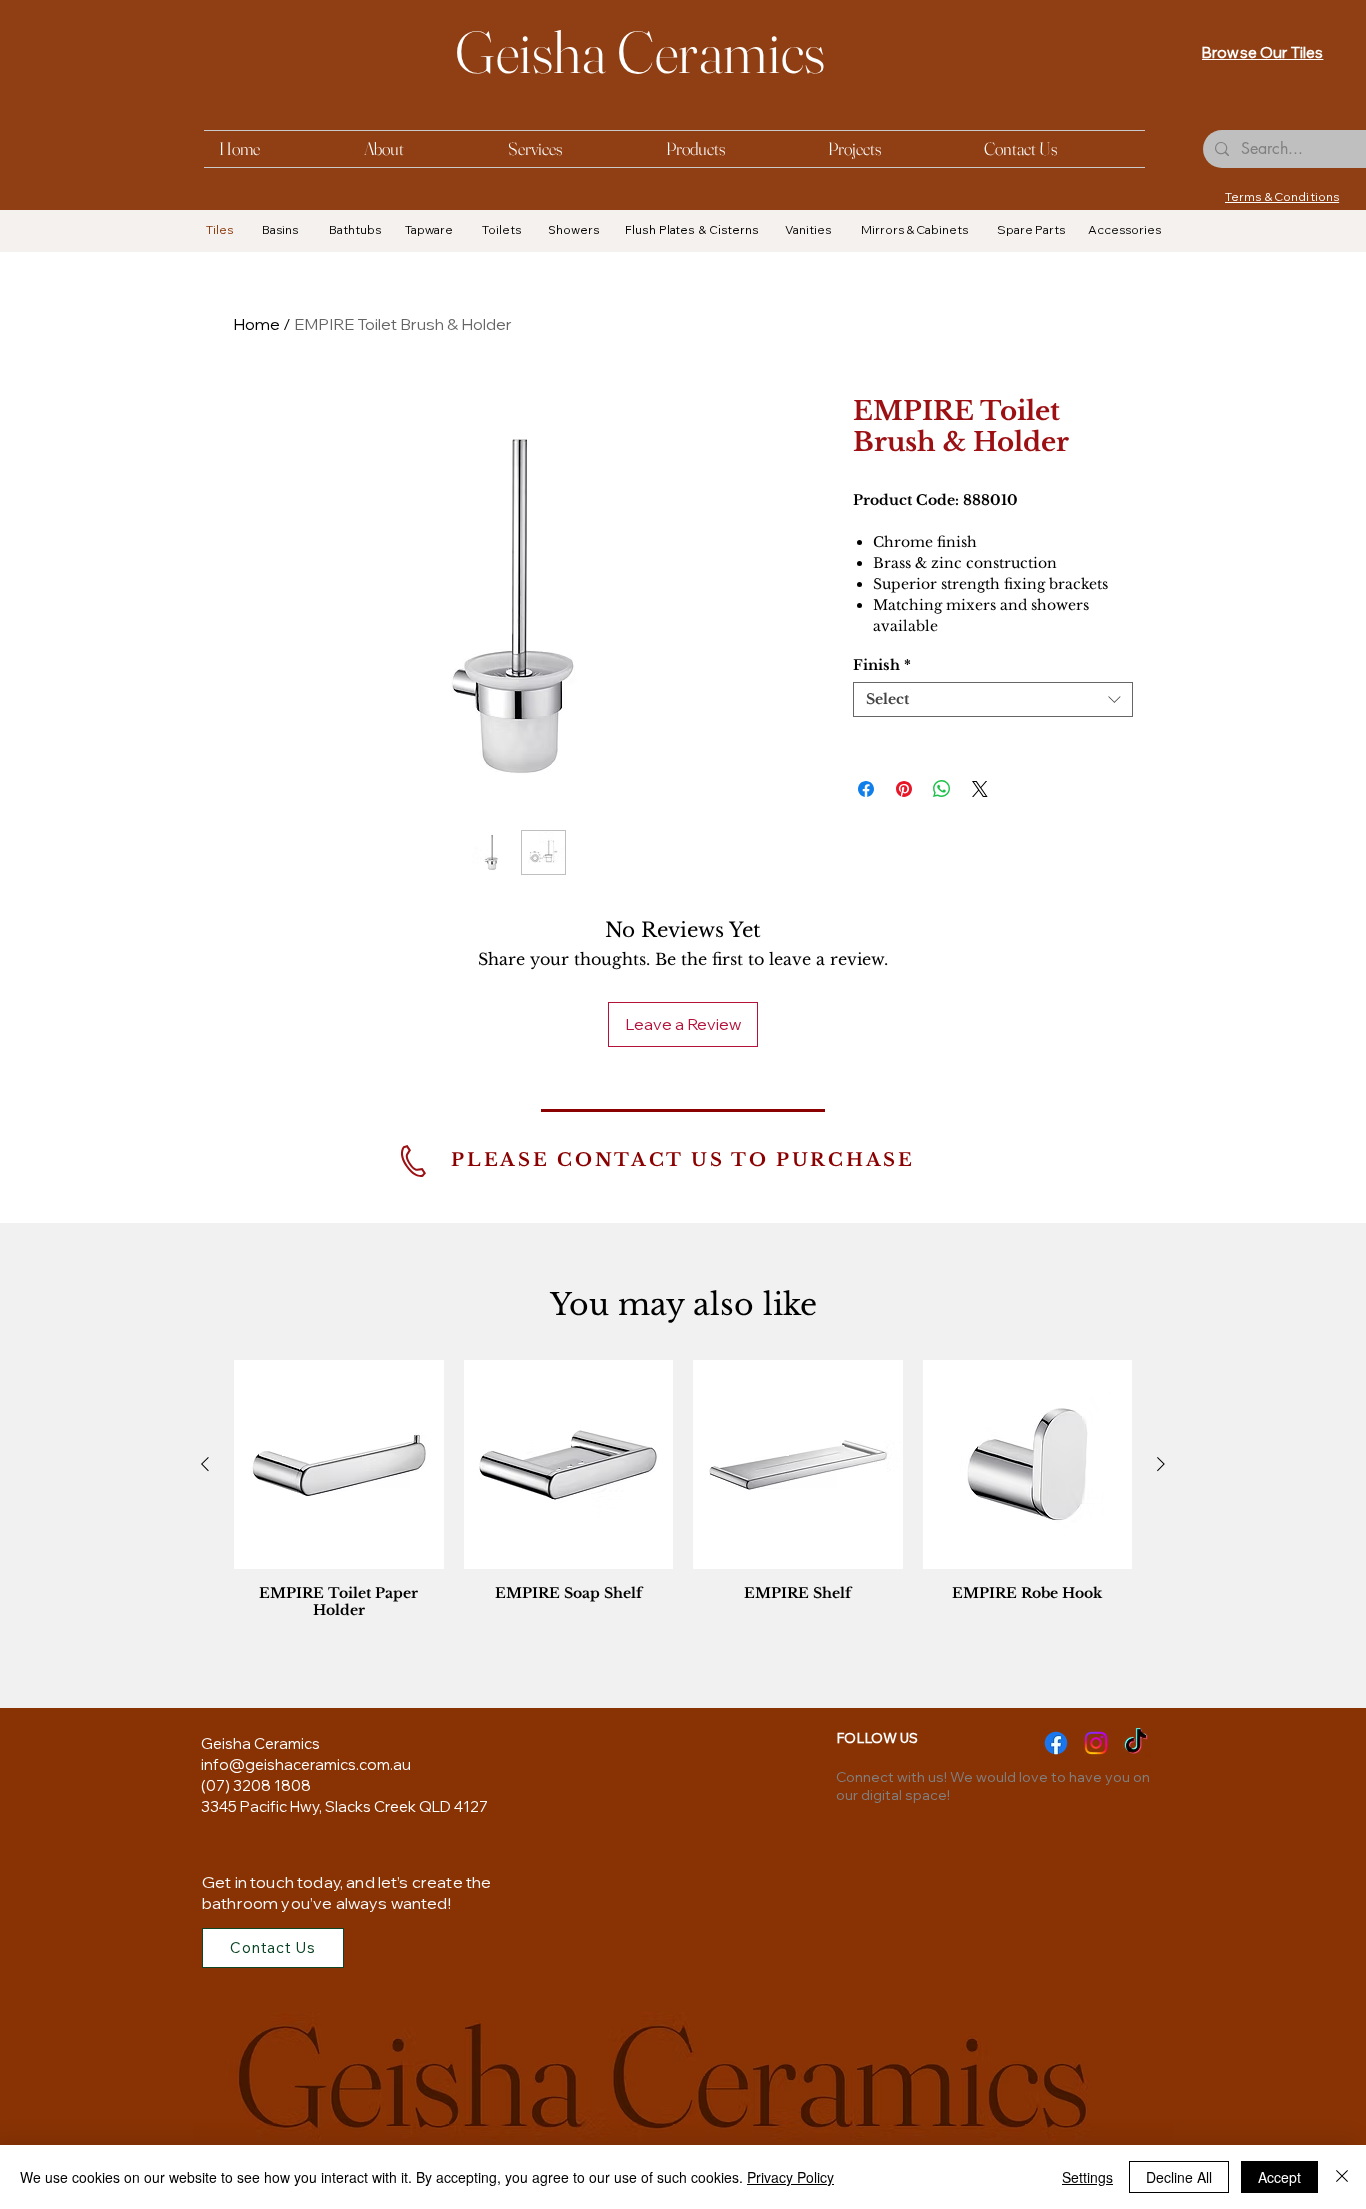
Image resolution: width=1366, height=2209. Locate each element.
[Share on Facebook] (866, 789)
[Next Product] (1161, 1464)
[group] (683, 1494)
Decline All (1179, 2177)
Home (256, 324)
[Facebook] (1056, 1743)
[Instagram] (1096, 1743)
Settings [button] (1087, 2177)
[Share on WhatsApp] (942, 789)
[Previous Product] (205, 1464)
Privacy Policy (790, 2177)
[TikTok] (1136, 1743)
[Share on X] (980, 789)
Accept (1279, 2177)
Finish (882, 665)
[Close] (1342, 2177)
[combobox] (993, 699)
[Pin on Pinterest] (904, 789)
